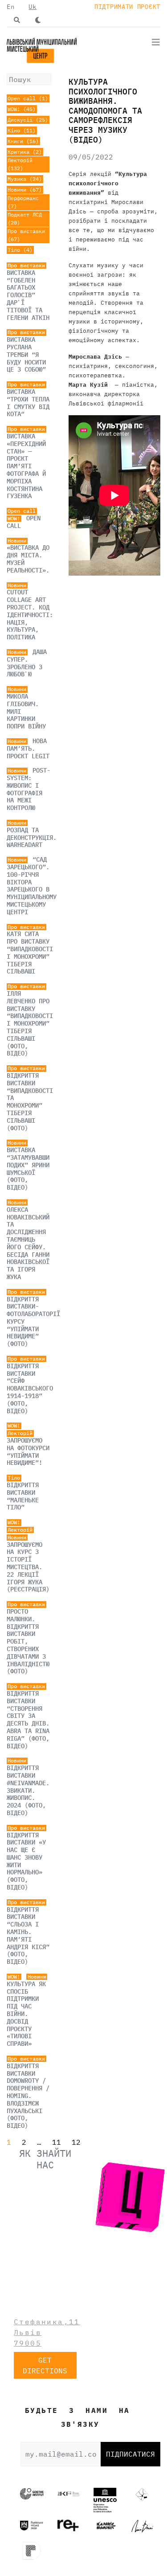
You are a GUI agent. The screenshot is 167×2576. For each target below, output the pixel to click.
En (10, 7)
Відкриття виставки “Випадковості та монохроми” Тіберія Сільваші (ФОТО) (30, 1102)
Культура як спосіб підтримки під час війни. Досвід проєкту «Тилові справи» (26, 2014)
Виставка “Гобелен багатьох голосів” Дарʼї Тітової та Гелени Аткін (28, 295)
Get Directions (45, 2365)
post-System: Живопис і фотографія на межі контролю (29, 789)
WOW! (14, 519)
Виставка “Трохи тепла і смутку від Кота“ (28, 403)
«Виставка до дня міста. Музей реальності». (28, 559)
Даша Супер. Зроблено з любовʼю (27, 663)
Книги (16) (23, 141)
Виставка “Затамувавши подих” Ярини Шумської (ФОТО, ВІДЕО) (28, 1169)
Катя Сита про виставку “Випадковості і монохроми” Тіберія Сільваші (30, 953)
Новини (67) (25, 190)
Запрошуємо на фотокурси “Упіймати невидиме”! (28, 1452)
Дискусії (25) (28, 120)
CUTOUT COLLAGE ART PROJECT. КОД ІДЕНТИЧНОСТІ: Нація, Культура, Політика (30, 615)
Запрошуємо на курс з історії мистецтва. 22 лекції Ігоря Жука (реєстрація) (28, 1567)
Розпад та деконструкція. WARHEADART (32, 838)
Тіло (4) (20, 250)
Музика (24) (25, 179)
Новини (17, 541)
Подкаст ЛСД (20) (25, 219)
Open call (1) (28, 98)
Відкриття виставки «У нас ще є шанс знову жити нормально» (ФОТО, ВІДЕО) (26, 1861)
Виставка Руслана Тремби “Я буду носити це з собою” (26, 354)
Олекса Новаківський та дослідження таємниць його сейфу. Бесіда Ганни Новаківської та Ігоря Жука (28, 1243)
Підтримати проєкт (127, 7)
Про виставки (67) (26, 235)
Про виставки (26, 266)
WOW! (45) (22, 109)
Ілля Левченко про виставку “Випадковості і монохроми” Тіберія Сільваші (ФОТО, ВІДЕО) (30, 1023)
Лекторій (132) (20, 164)
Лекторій (20, 1433)
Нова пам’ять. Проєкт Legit (28, 748)
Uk (32, 7)
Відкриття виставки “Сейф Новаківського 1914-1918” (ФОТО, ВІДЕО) (30, 1388)
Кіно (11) (22, 130)
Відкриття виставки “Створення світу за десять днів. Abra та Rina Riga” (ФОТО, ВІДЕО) (28, 1720)
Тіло (14, 1478)
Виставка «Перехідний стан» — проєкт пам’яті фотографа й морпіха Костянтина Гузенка (26, 466)
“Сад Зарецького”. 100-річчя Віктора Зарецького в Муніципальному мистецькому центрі (32, 886)
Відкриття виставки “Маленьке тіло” (23, 1496)
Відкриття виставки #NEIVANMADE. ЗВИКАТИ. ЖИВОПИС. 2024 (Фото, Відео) (28, 1790)
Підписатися (130, 2454)
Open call (22, 511)
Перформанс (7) (23, 202)
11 (57, 2142)
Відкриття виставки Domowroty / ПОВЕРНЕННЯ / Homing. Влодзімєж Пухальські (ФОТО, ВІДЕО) (28, 2096)
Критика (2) (25, 152)
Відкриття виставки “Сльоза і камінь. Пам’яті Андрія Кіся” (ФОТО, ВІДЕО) (28, 1936)
